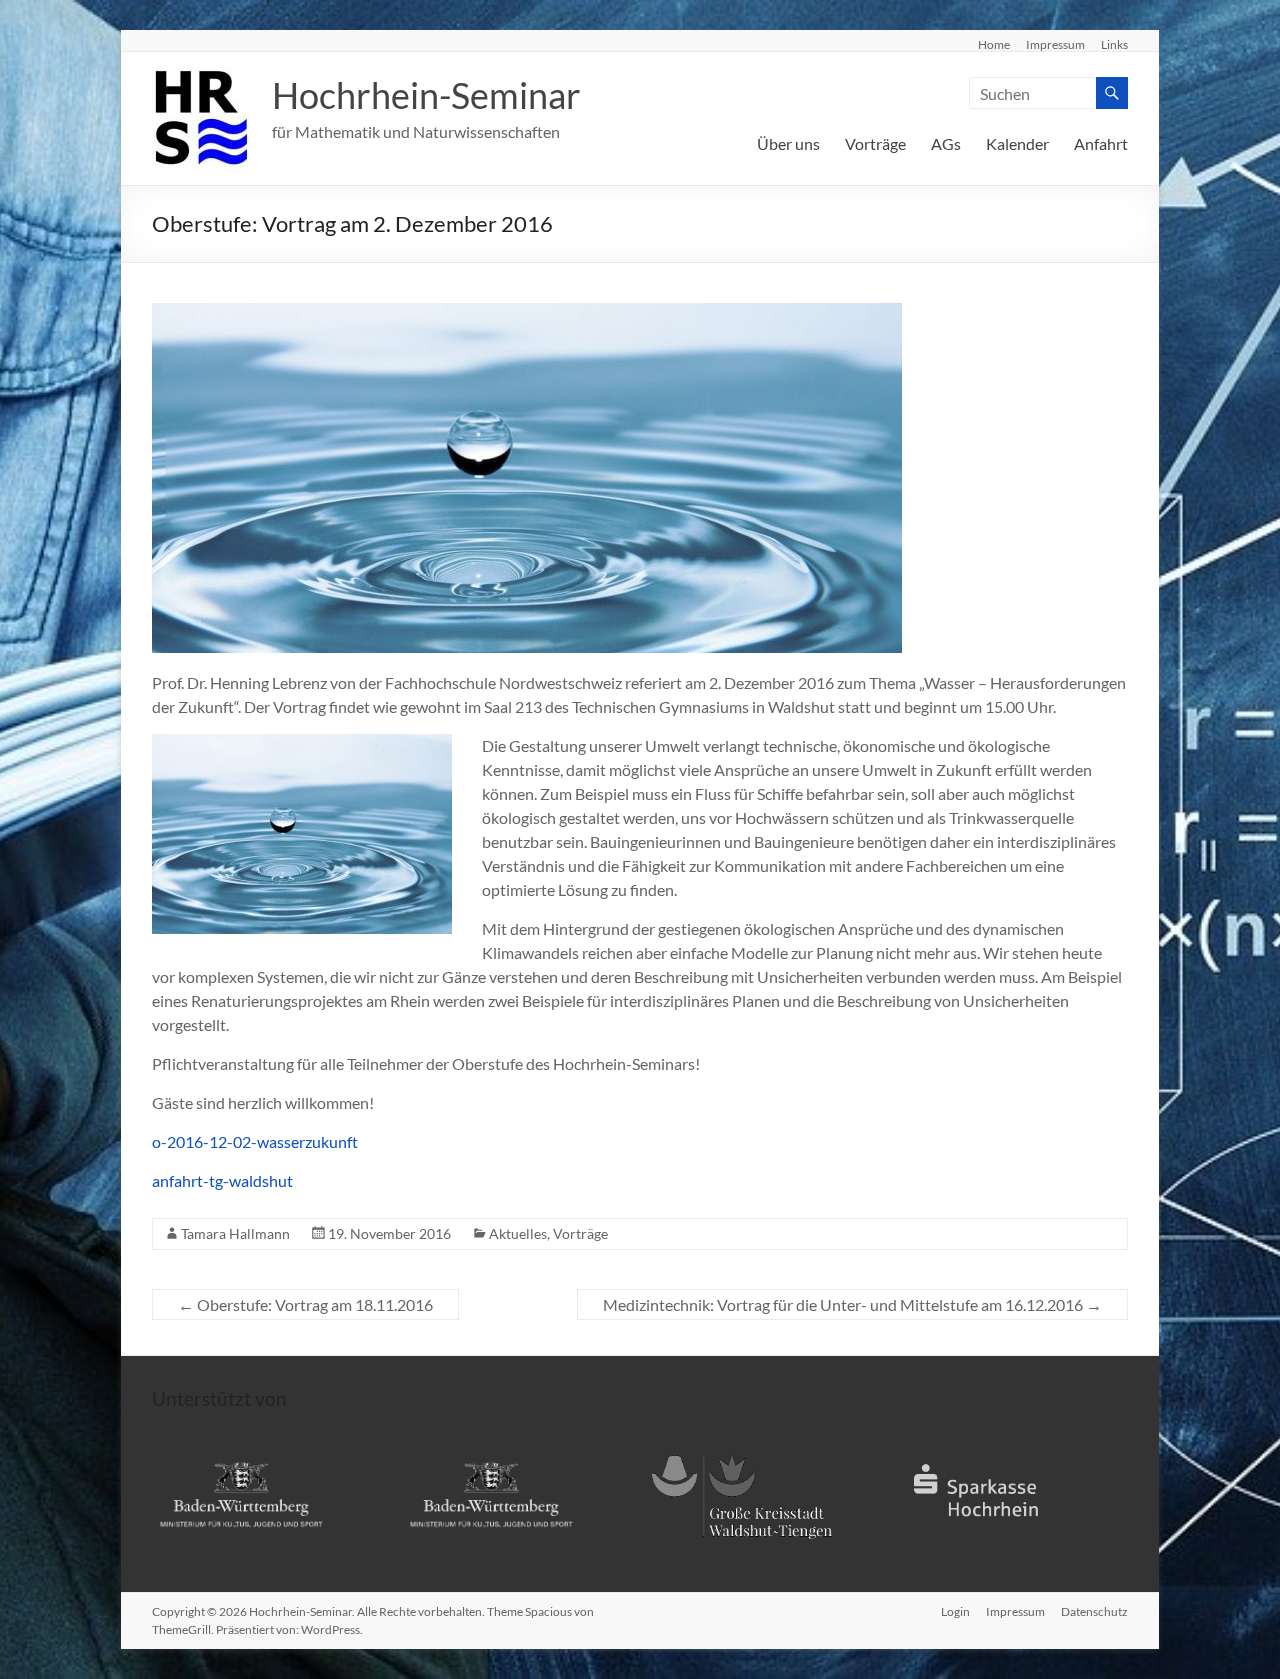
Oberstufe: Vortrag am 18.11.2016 (305, 1304)
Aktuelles (518, 1233)
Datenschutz (1094, 1611)
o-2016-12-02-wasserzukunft (255, 1141)
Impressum (1055, 44)
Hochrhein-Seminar (426, 95)
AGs (946, 143)
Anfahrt (1101, 143)
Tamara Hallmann (235, 1233)
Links (1114, 44)
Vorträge (875, 143)
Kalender (1017, 143)
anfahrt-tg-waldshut (222, 1180)
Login (955, 1611)
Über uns (788, 143)
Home (994, 44)
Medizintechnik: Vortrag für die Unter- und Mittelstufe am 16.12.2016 (852, 1304)
